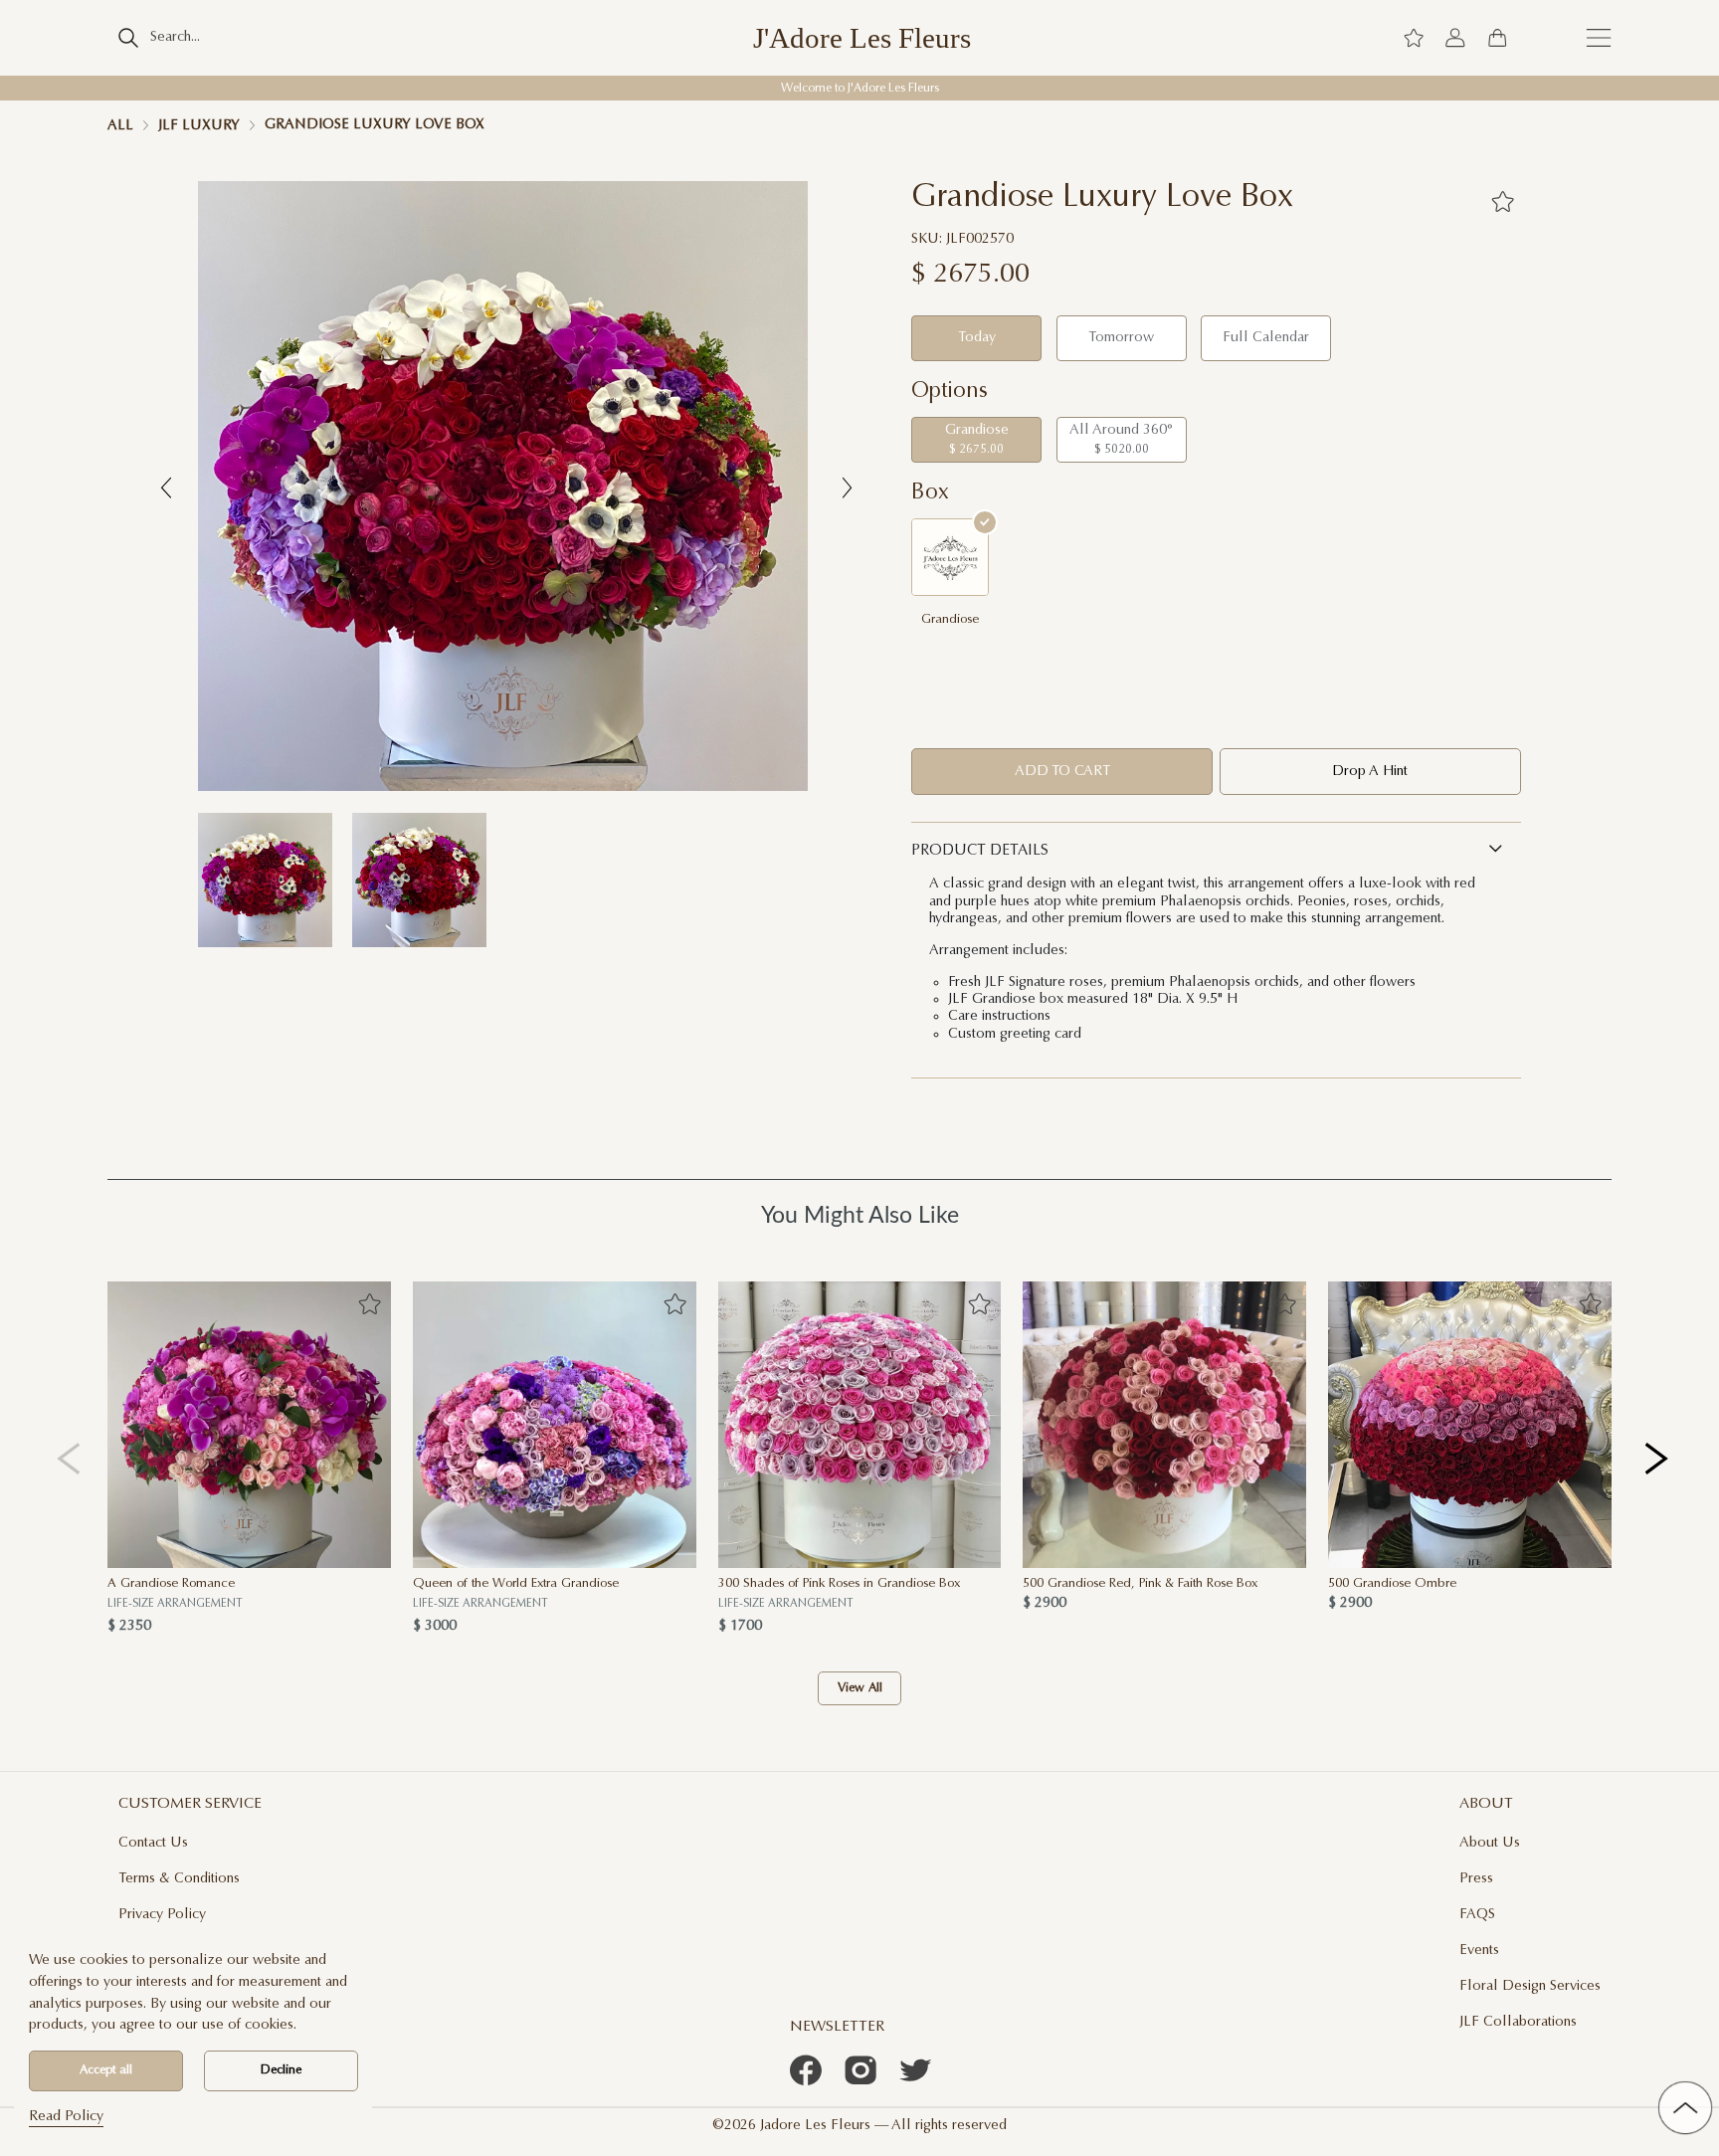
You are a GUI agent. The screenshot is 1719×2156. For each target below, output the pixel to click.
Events (1479, 1951)
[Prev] (69, 1458)
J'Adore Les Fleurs (862, 38)
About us (1490, 1843)
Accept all (106, 2070)
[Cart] (1497, 38)
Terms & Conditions (179, 1879)
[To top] (1685, 2108)
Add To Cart (1062, 772)
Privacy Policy (162, 1915)
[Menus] (1599, 38)
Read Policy (66, 2117)
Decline (281, 2070)
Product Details (980, 851)
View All (860, 1688)
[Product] (249, 1425)
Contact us (153, 1843)
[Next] (1658, 1458)
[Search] (128, 38)
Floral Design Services (1530, 1986)
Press (1476, 1879)
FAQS (1477, 1915)
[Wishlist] (1414, 38)
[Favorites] (1502, 201)
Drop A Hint (1370, 772)
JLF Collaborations (1518, 2022)
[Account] (1455, 38)
